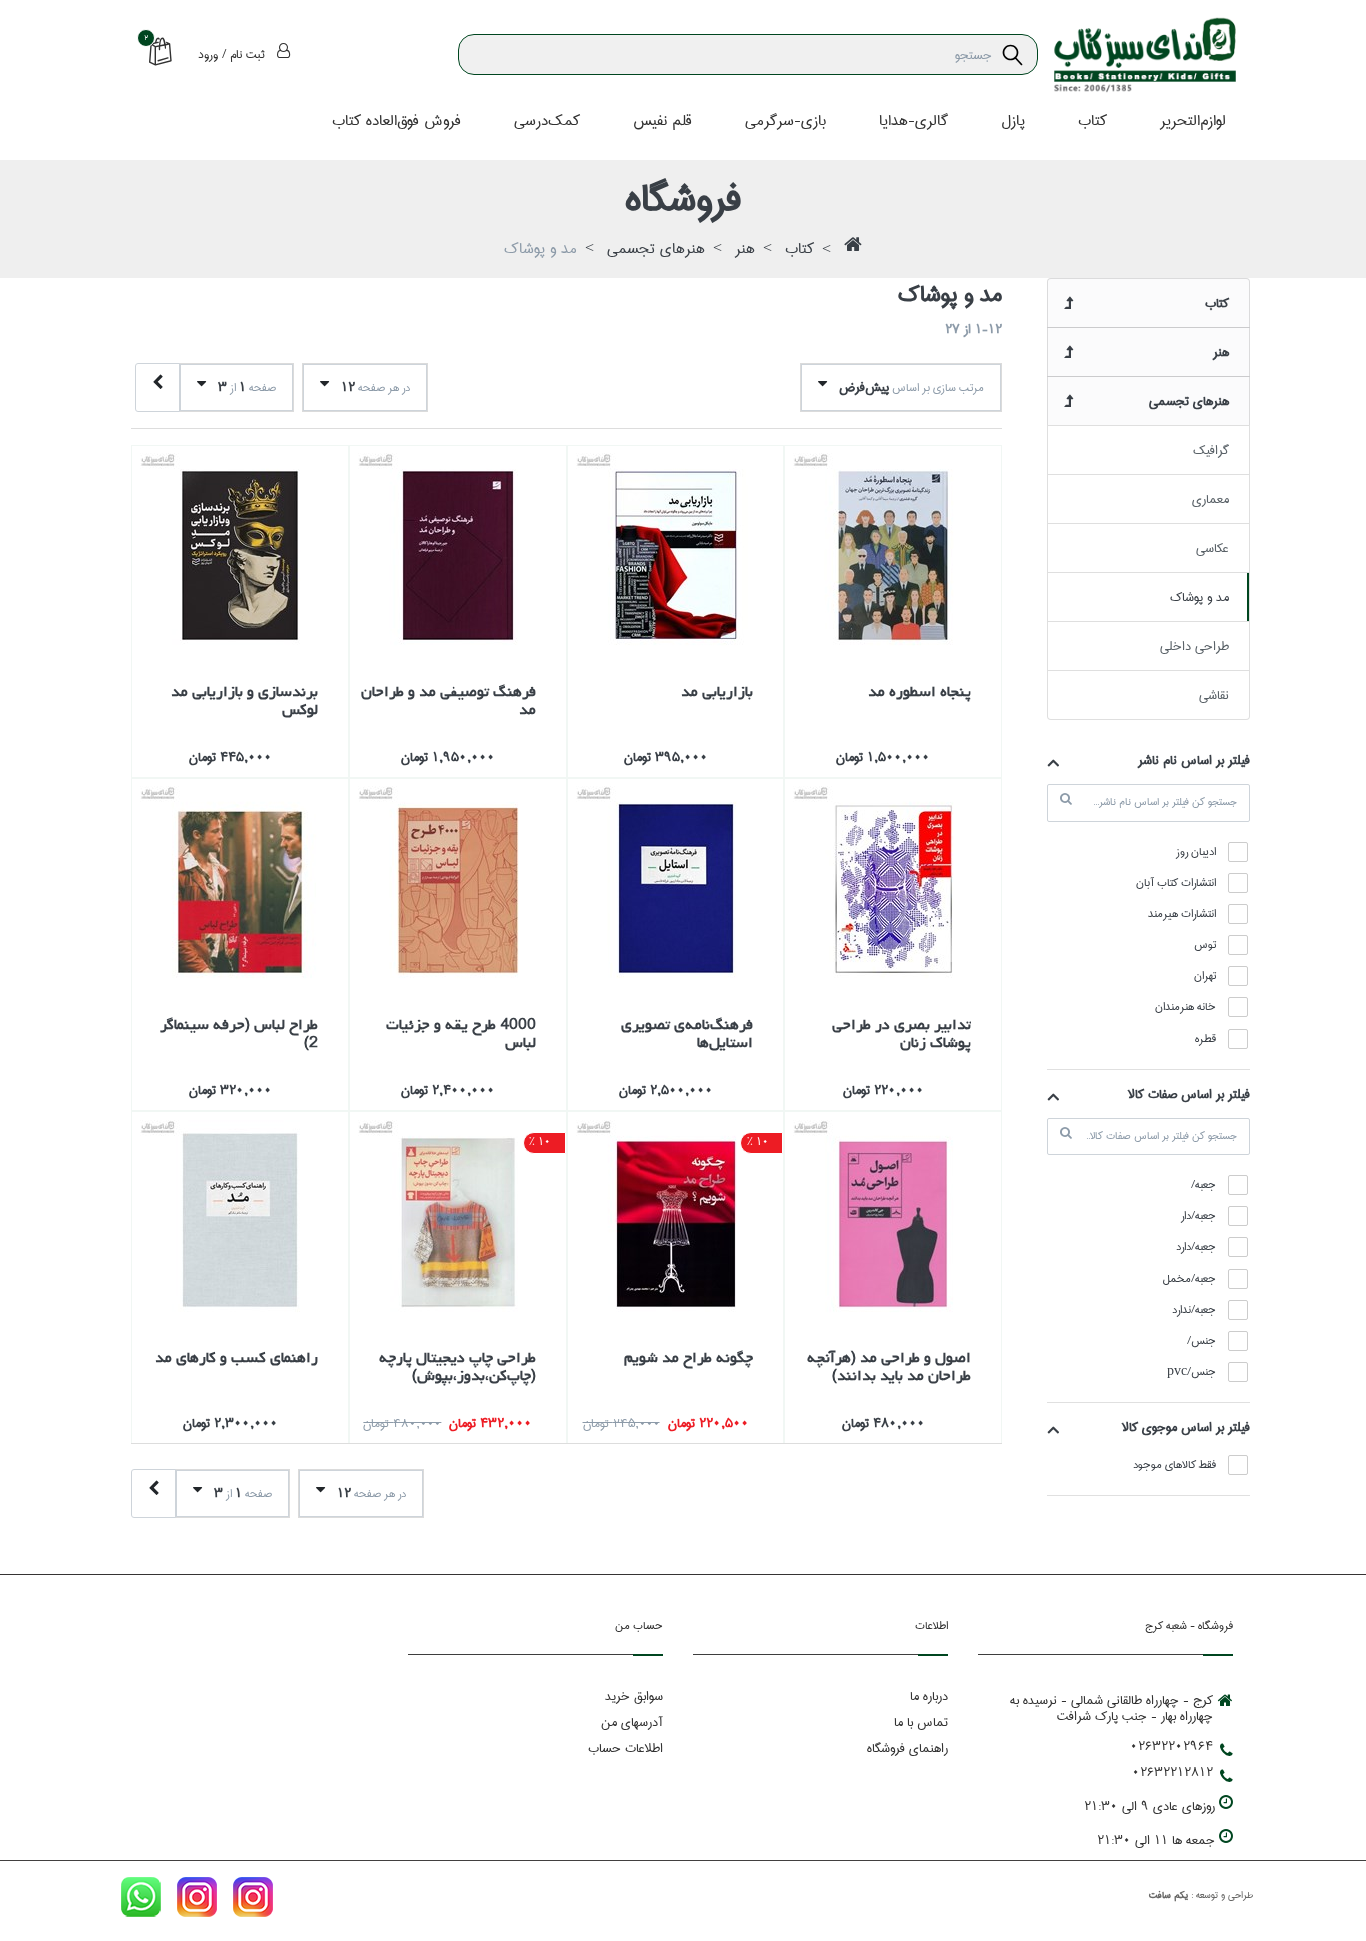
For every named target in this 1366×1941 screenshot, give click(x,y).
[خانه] (853, 250)
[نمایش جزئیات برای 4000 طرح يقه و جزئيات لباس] (458, 887)
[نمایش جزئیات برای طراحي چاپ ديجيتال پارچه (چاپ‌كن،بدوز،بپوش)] (458, 1220)
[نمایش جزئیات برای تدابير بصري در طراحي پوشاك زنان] (893, 887)
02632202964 (1171, 1746)
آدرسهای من (632, 1722)
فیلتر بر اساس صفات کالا (1189, 1094)
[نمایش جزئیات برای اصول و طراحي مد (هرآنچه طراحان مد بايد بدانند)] (893, 1220)
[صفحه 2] (157, 387)
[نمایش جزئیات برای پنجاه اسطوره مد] (893, 554)
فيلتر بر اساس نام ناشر (1194, 760)
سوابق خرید (634, 1696)
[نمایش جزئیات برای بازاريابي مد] (676, 554)
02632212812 (1172, 1772)
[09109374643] (141, 1901)
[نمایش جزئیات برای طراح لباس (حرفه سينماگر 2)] (240, 887)
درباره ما (929, 1696)
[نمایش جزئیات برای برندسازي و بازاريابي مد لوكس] (240, 554)
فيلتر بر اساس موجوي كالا (1186, 1427)
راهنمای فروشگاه (907, 1748)
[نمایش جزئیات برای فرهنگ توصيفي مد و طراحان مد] (458, 554)
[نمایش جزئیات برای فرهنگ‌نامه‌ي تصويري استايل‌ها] (676, 887)
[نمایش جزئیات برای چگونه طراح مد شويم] (676, 1220)
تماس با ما (921, 1722)
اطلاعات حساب (625, 1748)
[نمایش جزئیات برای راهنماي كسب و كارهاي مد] (240, 1220)
